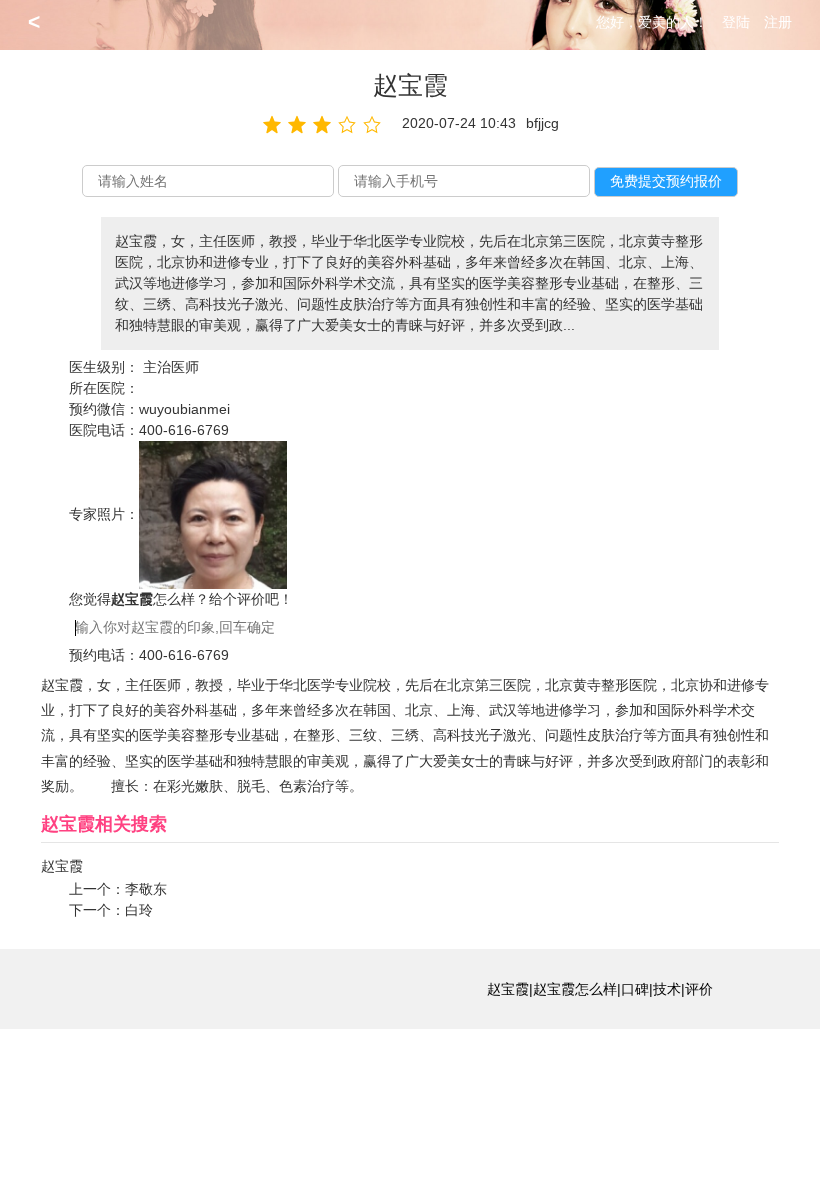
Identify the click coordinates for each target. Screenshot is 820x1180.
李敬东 (146, 889)
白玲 (139, 910)
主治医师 (171, 367)
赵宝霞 (62, 866)
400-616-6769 (184, 430)
